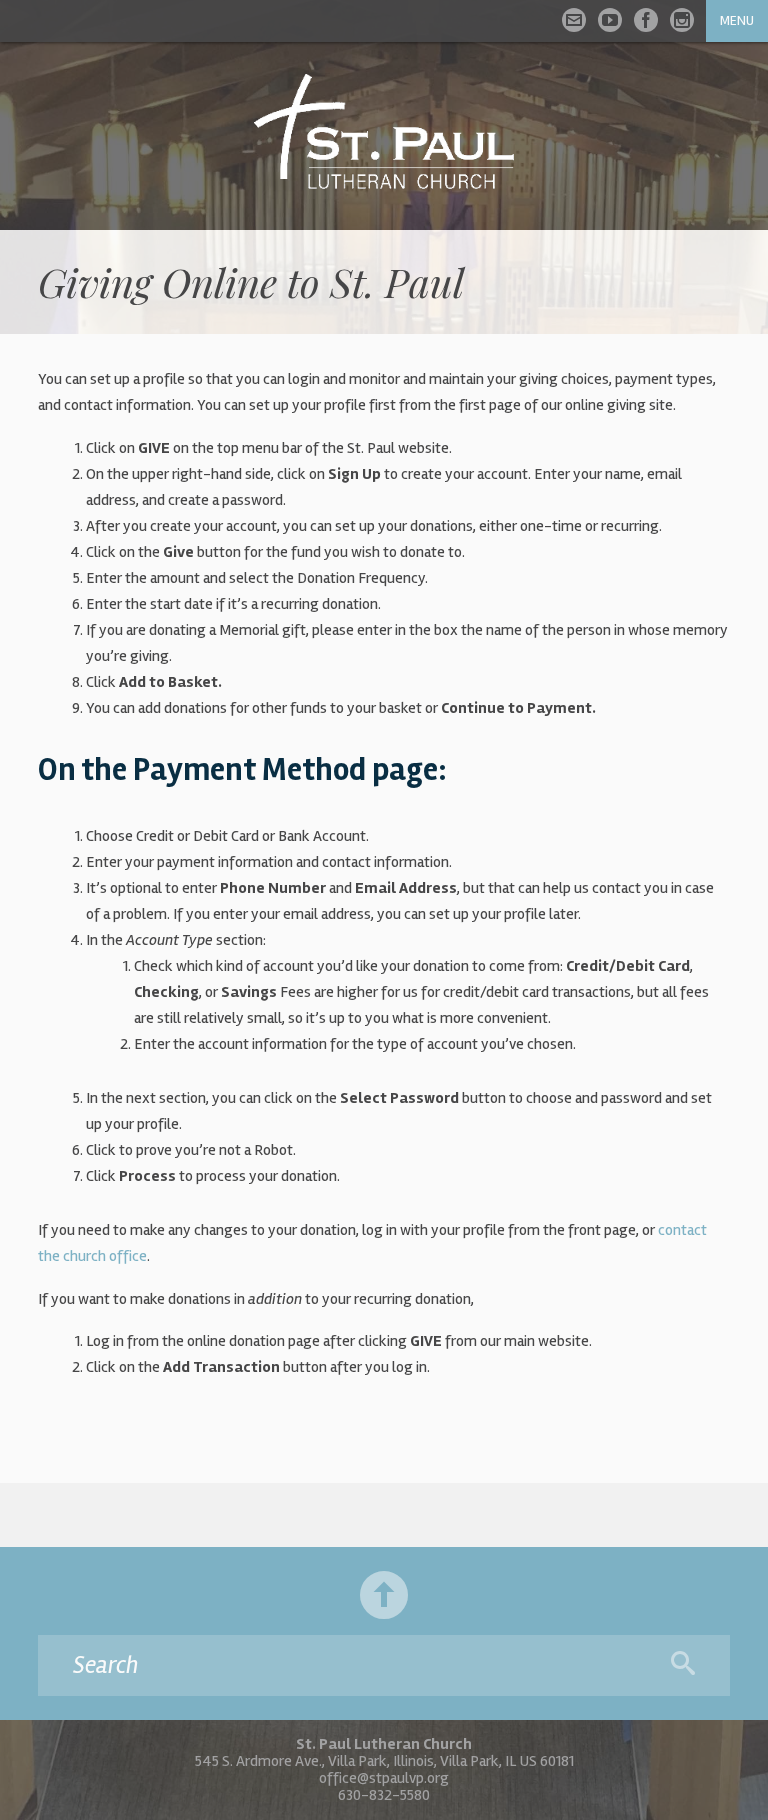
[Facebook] (646, 20)
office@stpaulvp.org (384, 1778)
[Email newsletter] (574, 20)
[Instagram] (682, 20)
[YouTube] (610, 20)
